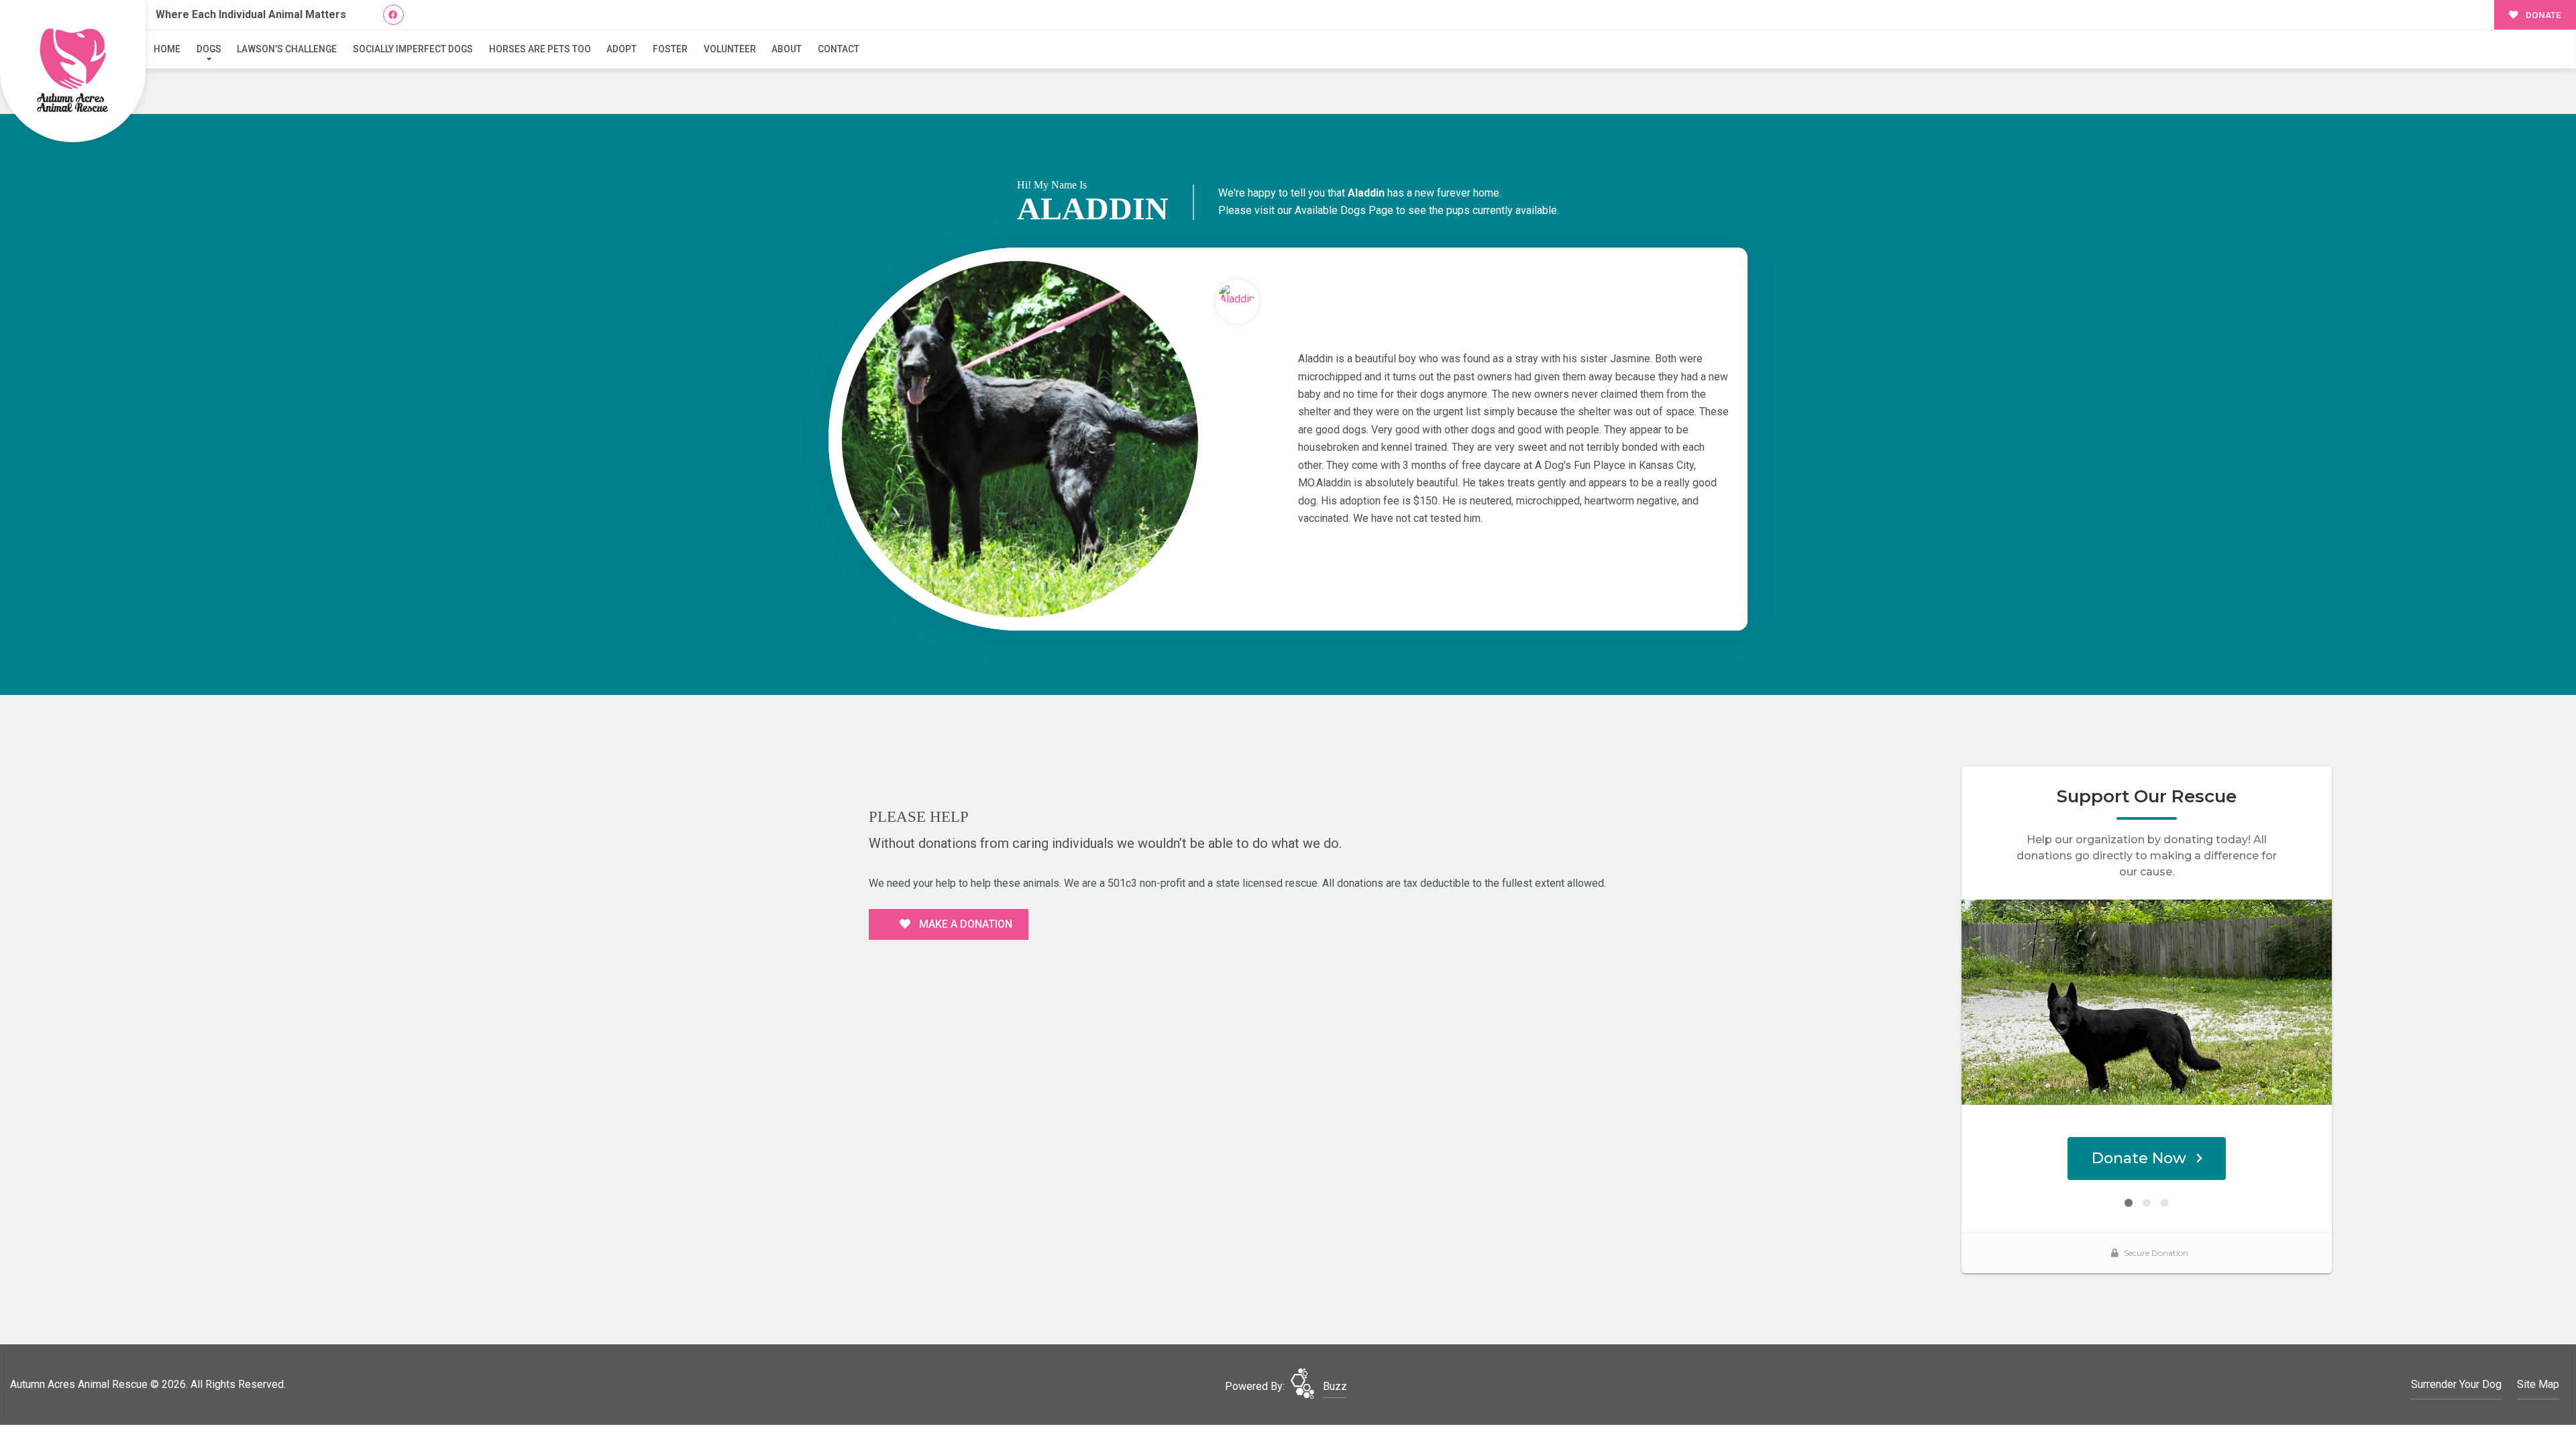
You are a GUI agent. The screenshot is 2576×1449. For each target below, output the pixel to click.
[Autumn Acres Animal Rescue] (73, 71)
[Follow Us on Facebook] (393, 15)
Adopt (622, 49)
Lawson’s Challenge (287, 49)
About (787, 49)
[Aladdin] (1020, 439)
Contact (839, 49)
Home (167, 49)
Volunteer (730, 49)
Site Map (2538, 1384)
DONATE (2542, 15)
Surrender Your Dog (2456, 1384)
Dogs (209, 49)
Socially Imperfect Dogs (413, 49)
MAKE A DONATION (964, 924)
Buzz (1335, 1386)
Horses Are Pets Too (540, 49)
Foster (670, 49)
